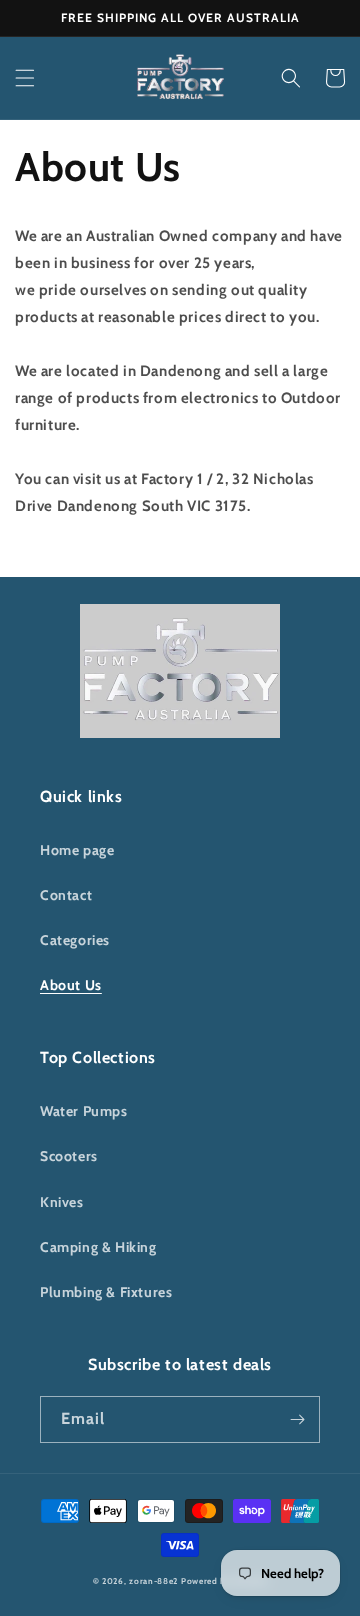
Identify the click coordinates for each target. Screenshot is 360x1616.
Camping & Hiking (98, 1247)
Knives (62, 1202)
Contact (66, 895)
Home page (77, 850)
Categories (75, 940)
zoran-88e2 (153, 1581)
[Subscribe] (297, 1419)
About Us (71, 985)
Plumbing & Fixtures (106, 1292)
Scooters (69, 1156)
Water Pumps (84, 1111)
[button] (25, 78)
